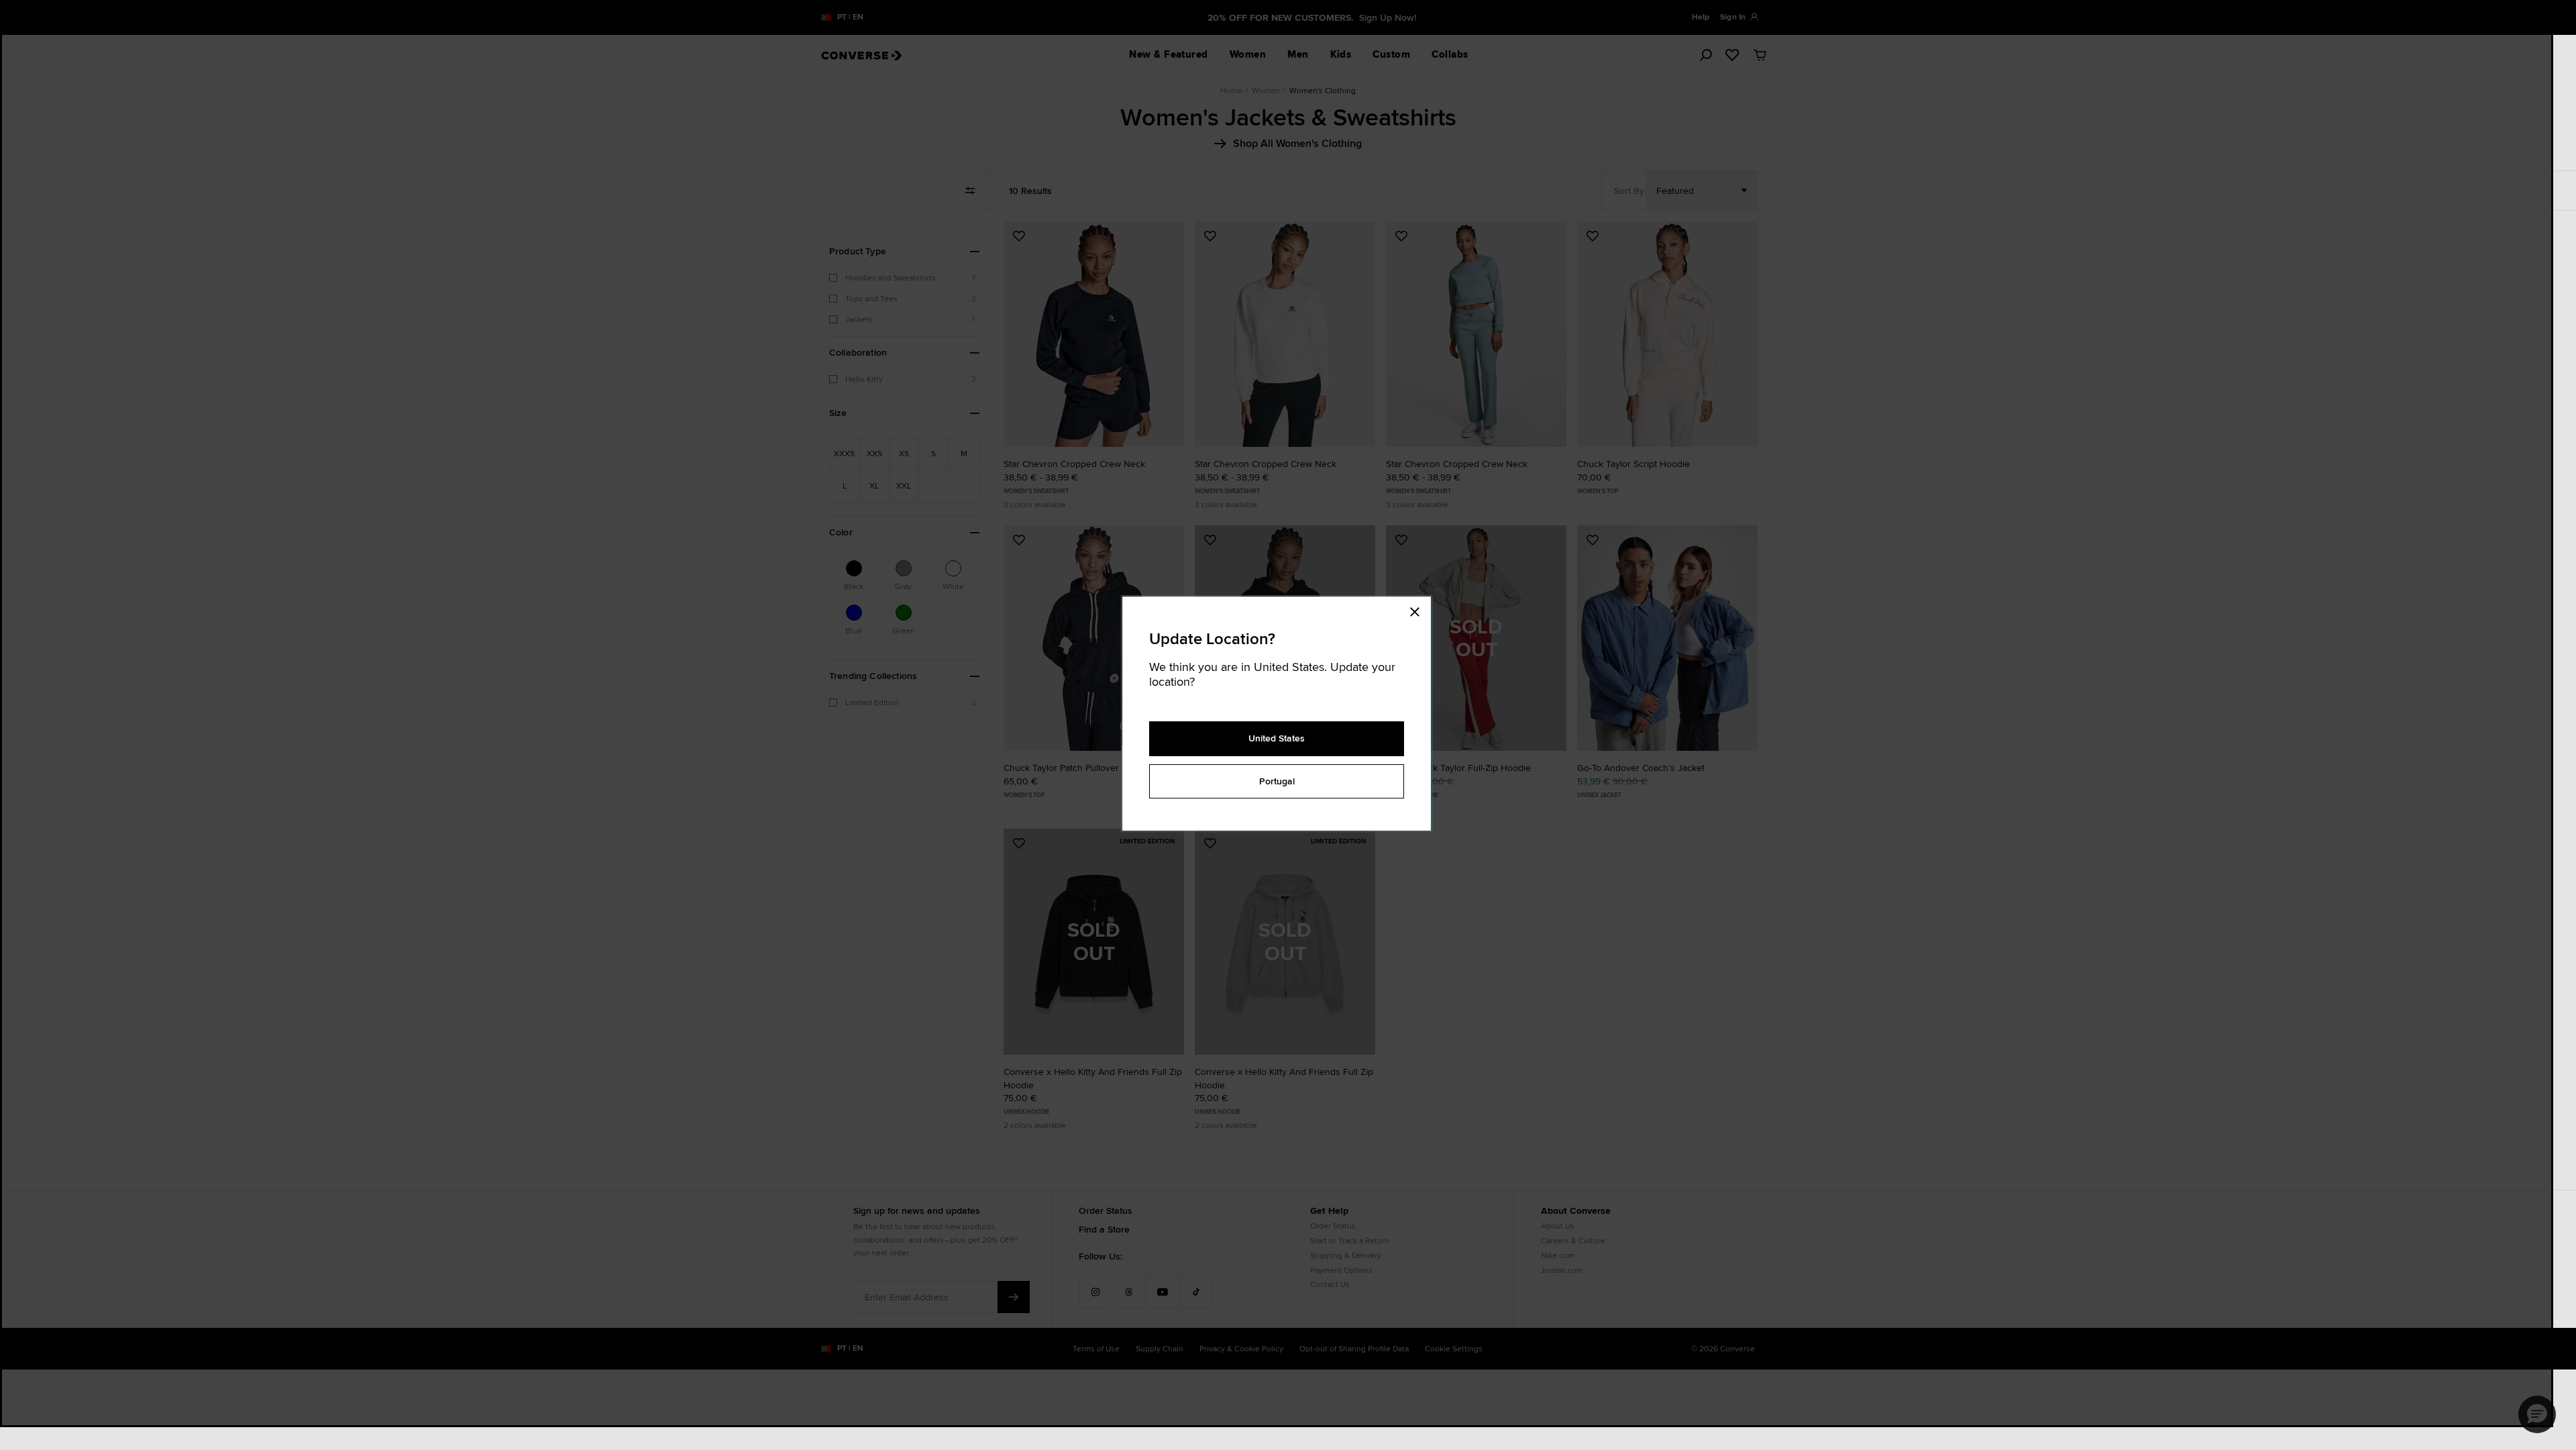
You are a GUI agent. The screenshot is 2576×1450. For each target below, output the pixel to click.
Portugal (1277, 781)
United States (1277, 738)
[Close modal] (1419, 610)
